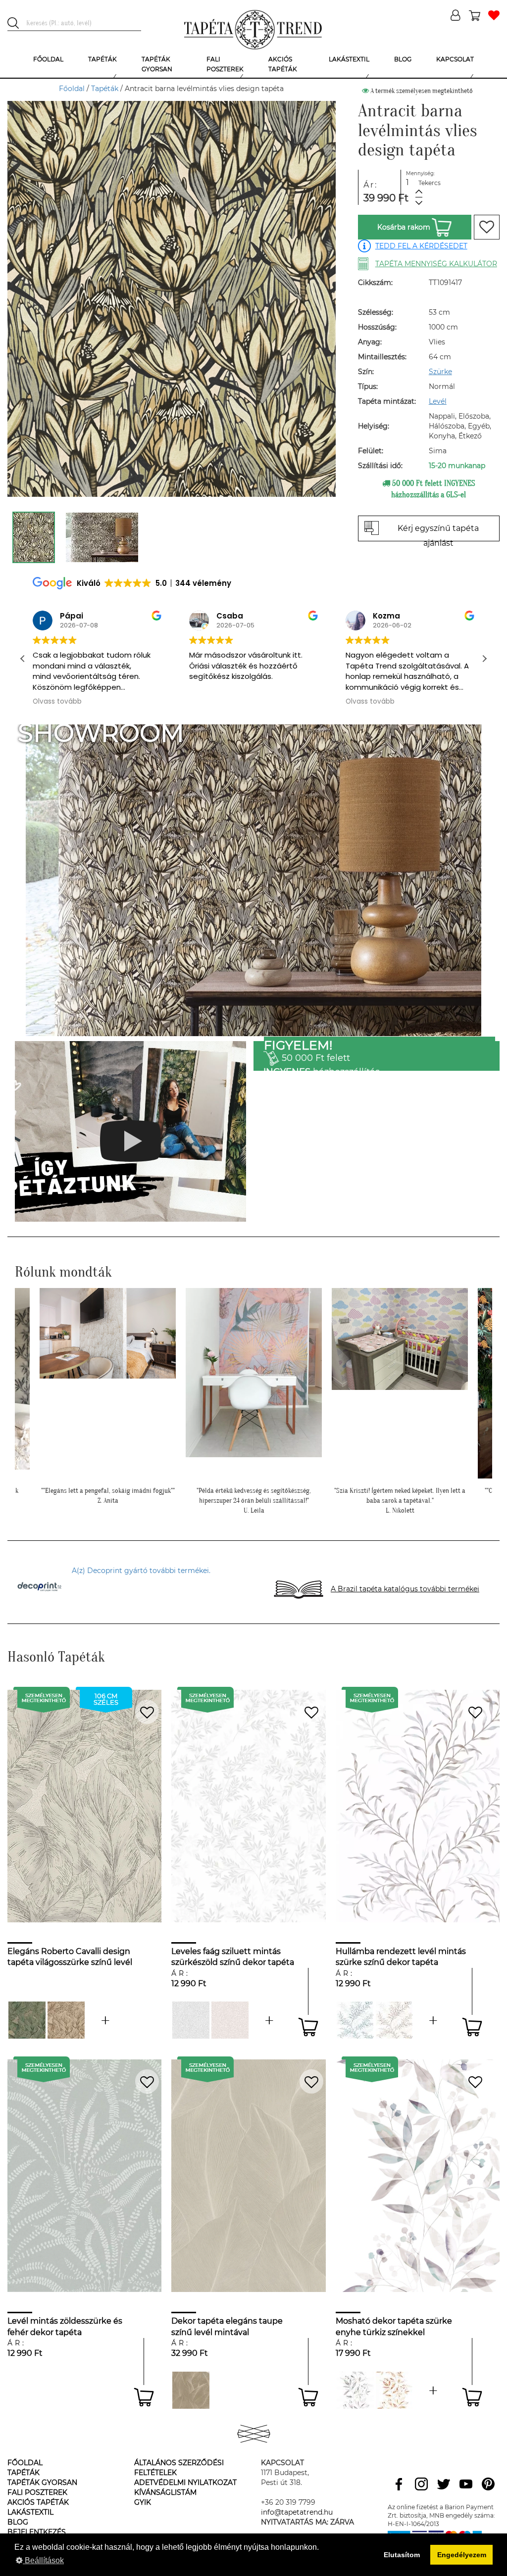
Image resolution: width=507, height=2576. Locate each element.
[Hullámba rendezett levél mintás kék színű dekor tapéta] (355, 2020)
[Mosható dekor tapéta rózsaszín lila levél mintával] (433, 2390)
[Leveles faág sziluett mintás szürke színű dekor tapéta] (191, 2020)
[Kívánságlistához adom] (487, 227)
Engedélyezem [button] (462, 2555)
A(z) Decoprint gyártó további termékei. (141, 1571)
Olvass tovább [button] (214, 702)
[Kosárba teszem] (308, 2027)
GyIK (143, 2502)
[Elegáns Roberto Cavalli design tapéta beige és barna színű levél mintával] (66, 2020)
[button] (484, 659)
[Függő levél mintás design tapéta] (355, 2390)
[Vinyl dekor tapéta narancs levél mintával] (394, 2390)
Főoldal (72, 89)
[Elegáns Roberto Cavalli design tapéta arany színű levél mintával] (105, 2020)
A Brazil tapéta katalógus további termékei (405, 1589)
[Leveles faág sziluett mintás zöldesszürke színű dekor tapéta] (269, 2020)
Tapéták (105, 89)
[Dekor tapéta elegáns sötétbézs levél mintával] (191, 2390)
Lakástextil (30, 2512)
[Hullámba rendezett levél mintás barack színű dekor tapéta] (433, 2020)
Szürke (440, 372)
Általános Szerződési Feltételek (179, 2468)
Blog (18, 2522)
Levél (438, 401)
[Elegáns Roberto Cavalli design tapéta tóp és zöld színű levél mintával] (27, 2020)
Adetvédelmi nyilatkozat (185, 2482)
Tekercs (430, 183)
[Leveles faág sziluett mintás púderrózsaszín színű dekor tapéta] (230, 2020)
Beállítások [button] (43, 2560)
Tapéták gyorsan (42, 2482)
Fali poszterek (37, 2492)
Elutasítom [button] (402, 2555)
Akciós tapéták (38, 2502)
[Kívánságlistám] (494, 16)
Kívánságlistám (165, 2492)
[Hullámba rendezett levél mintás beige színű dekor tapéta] (394, 2020)
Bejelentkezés (37, 2532)
